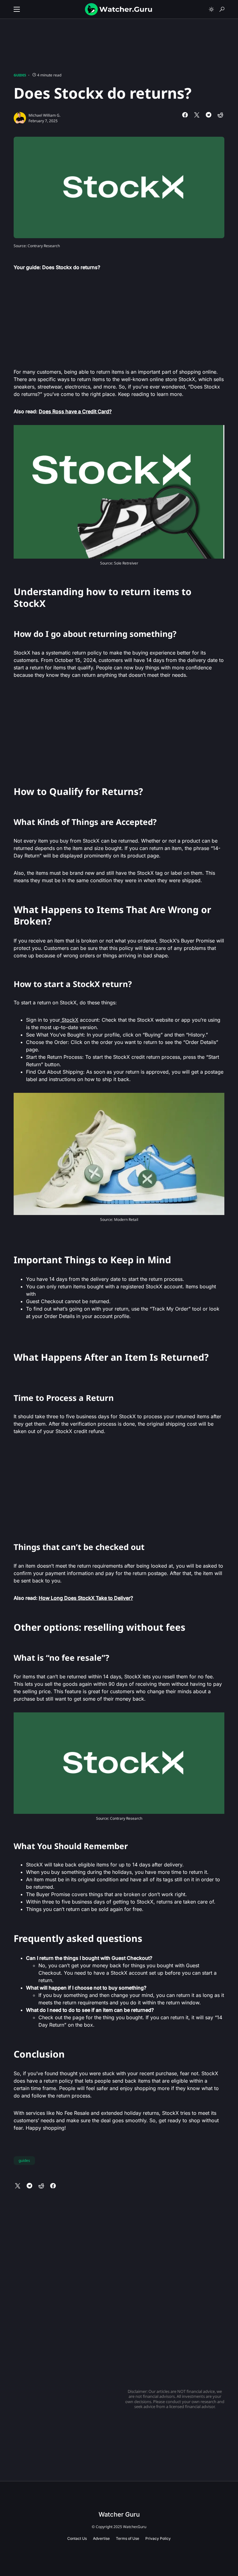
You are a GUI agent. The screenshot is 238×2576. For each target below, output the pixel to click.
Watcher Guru (119, 2514)
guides (24, 2160)
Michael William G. (44, 115)
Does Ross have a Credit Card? (75, 411)
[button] (17, 9)
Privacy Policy (158, 2538)
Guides (20, 75)
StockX (69, 1020)
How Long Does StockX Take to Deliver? (86, 1598)
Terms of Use (128, 2538)
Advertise (101, 2538)
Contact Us (77, 2538)
